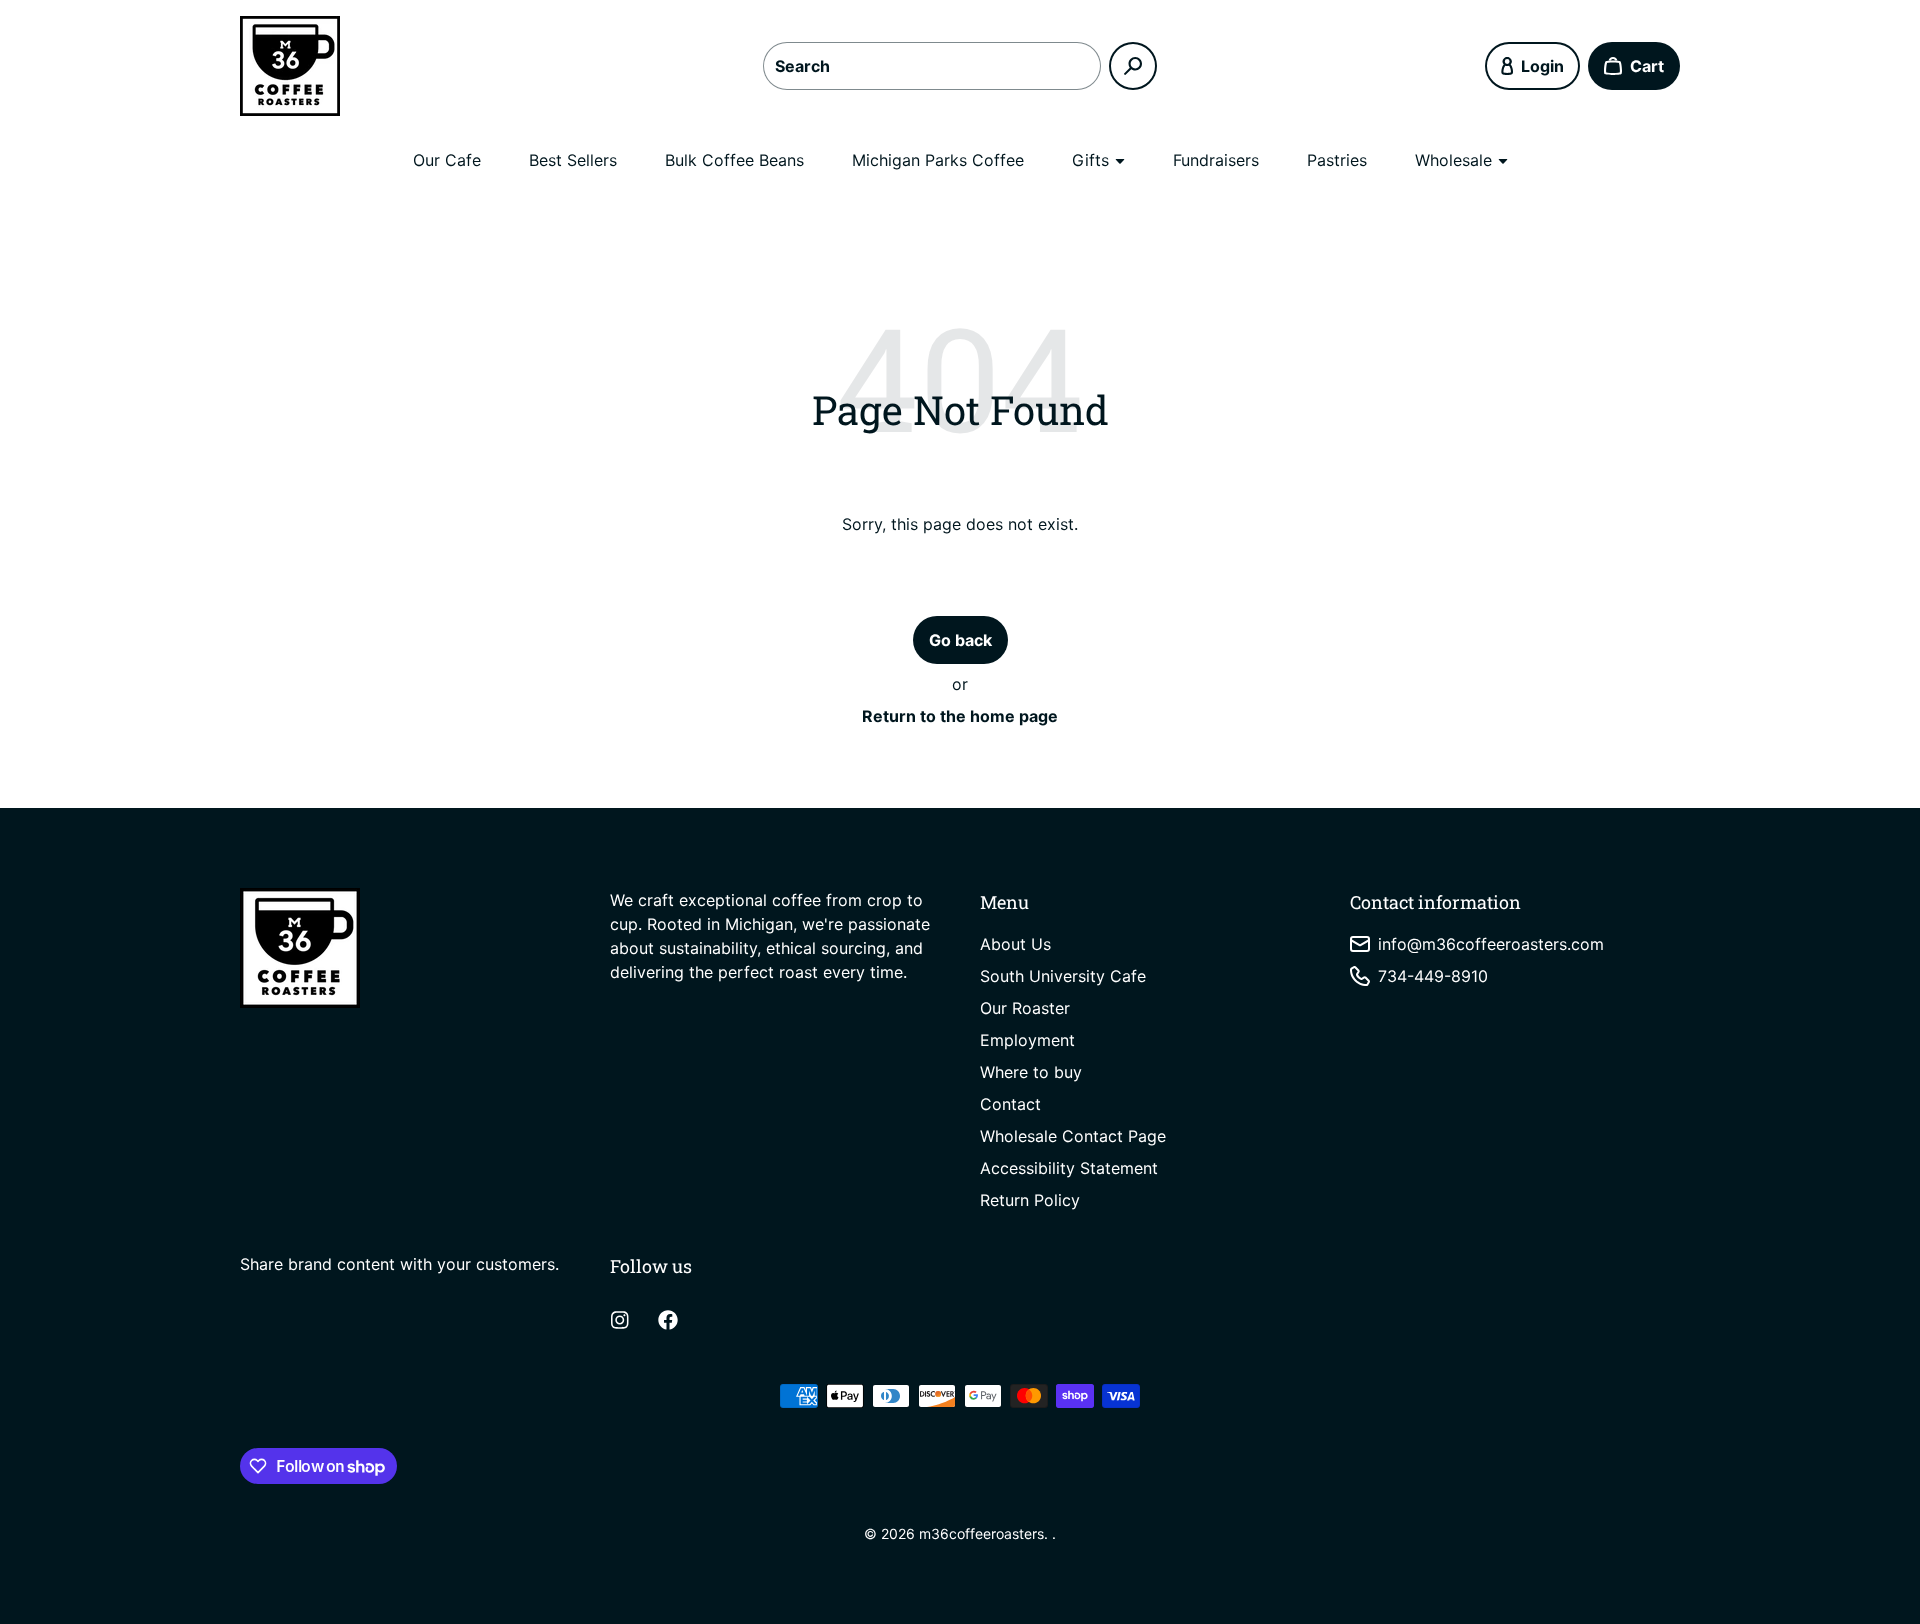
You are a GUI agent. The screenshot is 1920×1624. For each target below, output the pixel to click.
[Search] (1133, 66)
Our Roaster (1025, 1008)
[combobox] (932, 66)
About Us (1015, 944)
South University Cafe (1063, 976)
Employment (1027, 1040)
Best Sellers (573, 160)
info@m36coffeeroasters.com (1491, 944)
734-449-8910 (1433, 976)
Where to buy (1031, 1072)
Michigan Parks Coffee (938, 160)
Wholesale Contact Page (1073, 1136)
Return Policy (1030, 1200)
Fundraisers (1216, 160)
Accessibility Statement (1069, 1168)
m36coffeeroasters (981, 1533)
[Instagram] (620, 1320)
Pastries (1337, 160)
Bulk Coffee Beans (734, 160)
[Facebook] (668, 1320)
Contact (1010, 1104)
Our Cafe (447, 160)
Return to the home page (960, 716)
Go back (960, 640)
